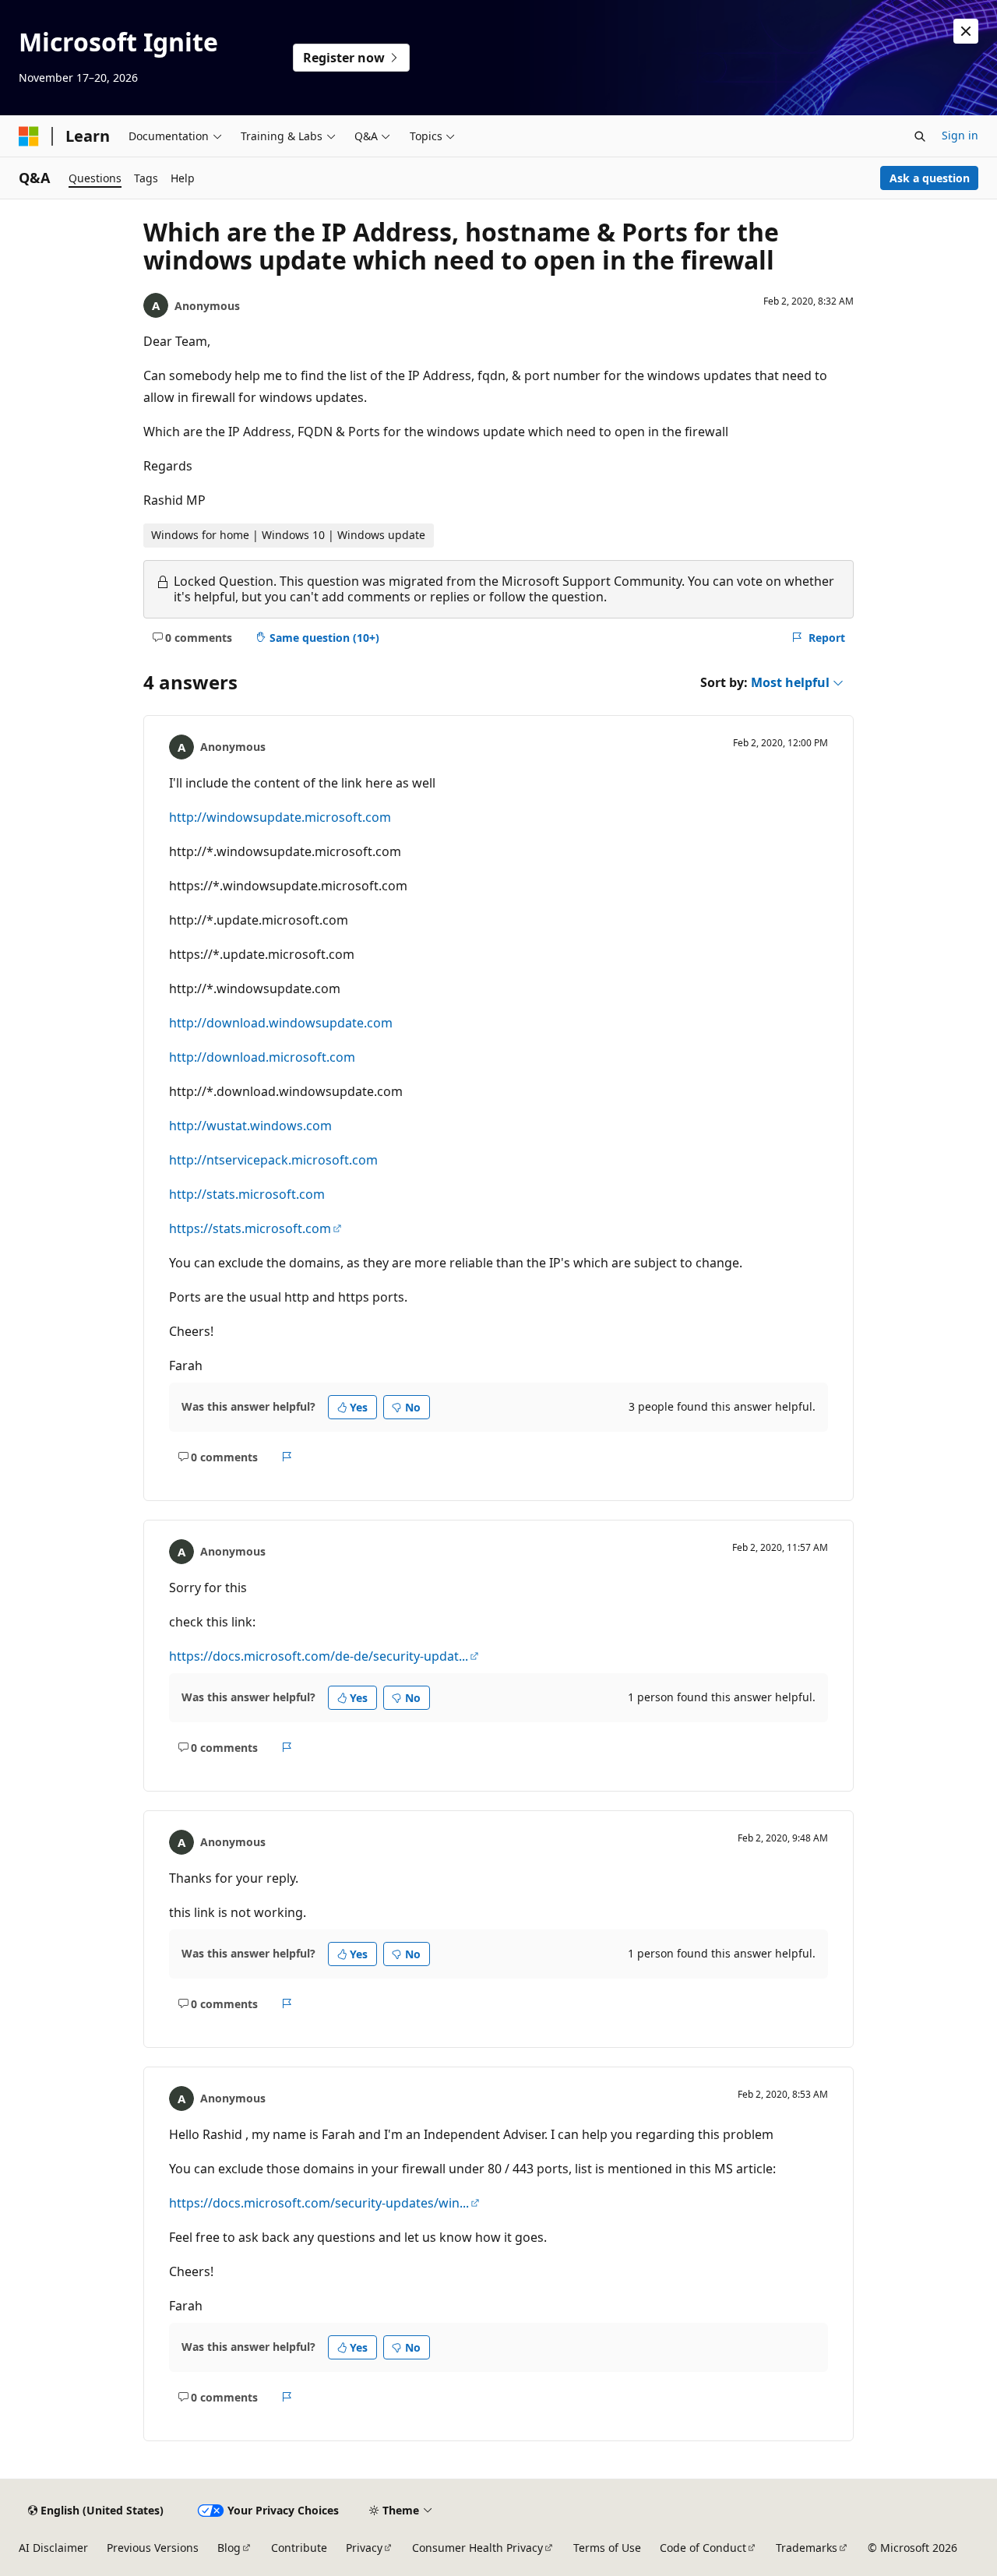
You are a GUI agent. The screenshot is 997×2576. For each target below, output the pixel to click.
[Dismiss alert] (966, 31)
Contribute (299, 2548)
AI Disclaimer (53, 2548)
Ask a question (930, 178)
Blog (229, 2548)
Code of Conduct (703, 2548)
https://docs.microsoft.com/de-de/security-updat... (319, 1656)
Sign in (960, 135)
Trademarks (807, 2548)
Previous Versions (153, 2548)
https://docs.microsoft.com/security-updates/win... (319, 2203)
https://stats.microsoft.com (250, 1228)
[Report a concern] (287, 1457)
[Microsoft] (29, 136)
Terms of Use (607, 2548)
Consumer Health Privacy (477, 2548)
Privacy (364, 2548)
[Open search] (920, 136)
